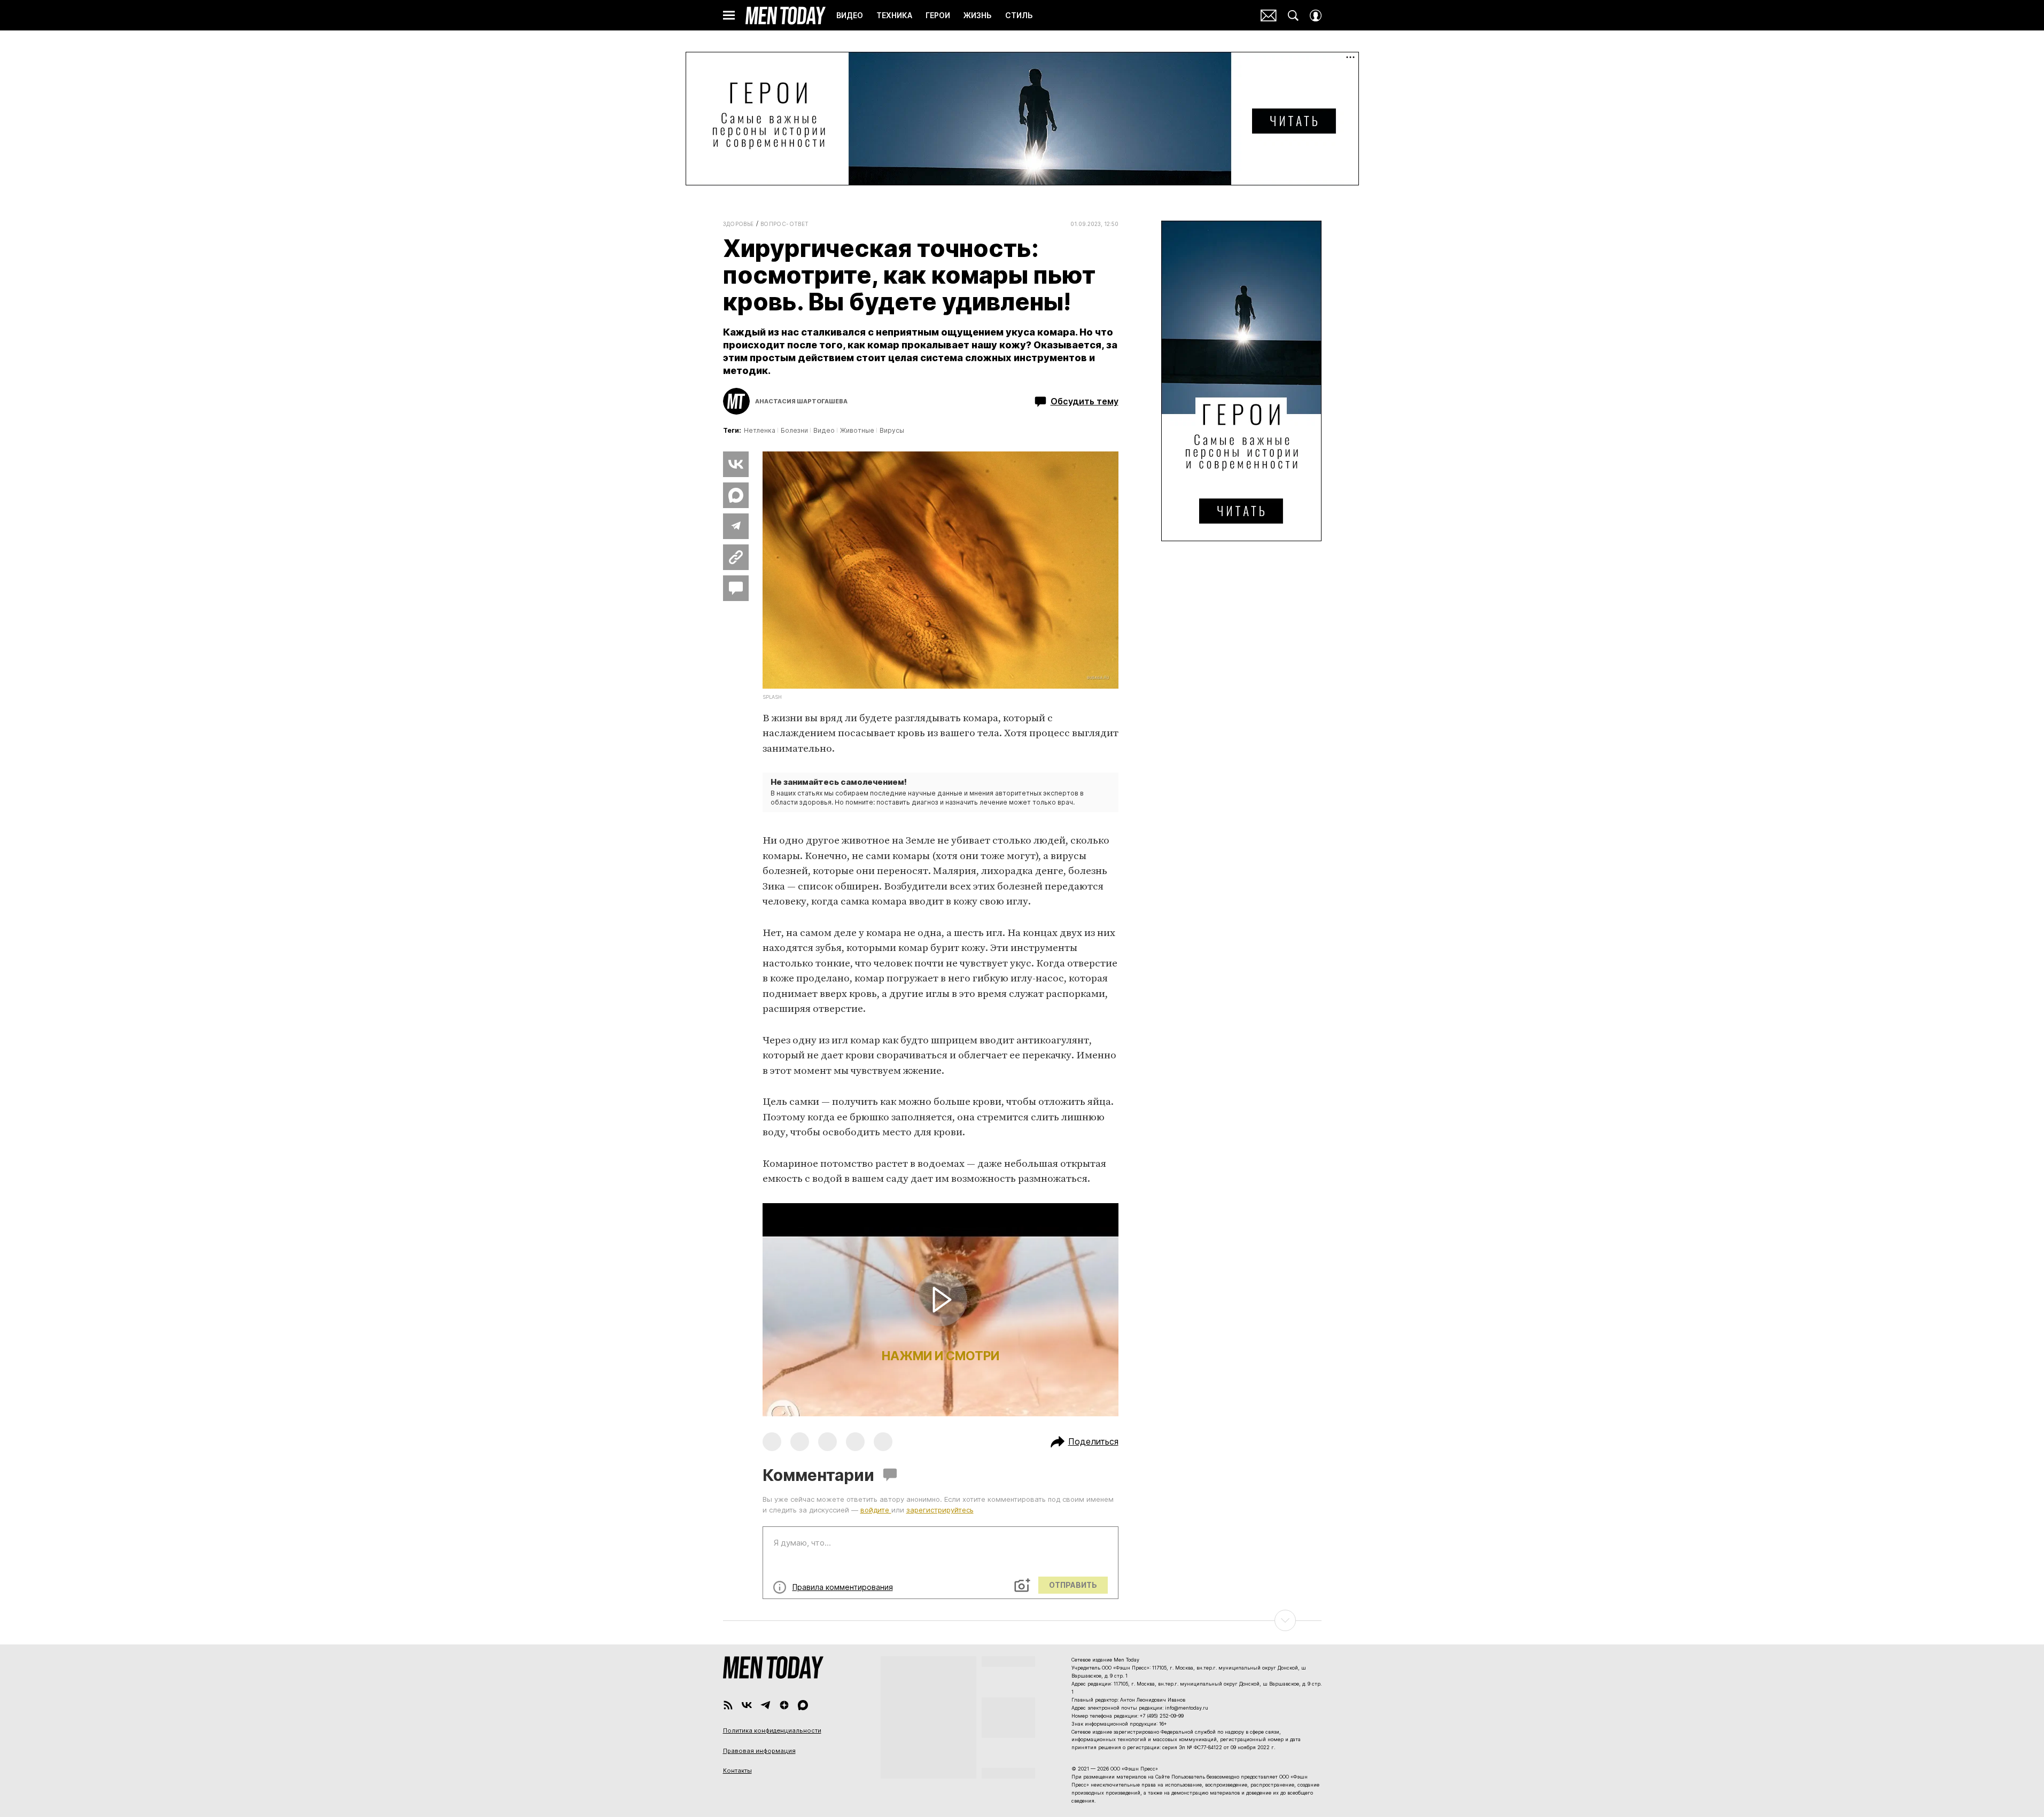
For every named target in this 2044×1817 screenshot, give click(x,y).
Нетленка (760, 430)
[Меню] (729, 15)
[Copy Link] (736, 557)
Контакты (737, 1771)
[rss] (728, 1705)
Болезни (794, 430)
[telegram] (765, 1705)
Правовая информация (759, 1751)
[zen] (784, 1705)
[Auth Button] (1316, 15)
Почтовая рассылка (1269, 15)
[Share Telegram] (736, 526)
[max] (803, 1705)
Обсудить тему (1085, 401)
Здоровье (739, 224)
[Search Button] (1293, 15)
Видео (824, 430)
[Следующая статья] (1022, 1620)
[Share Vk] (736, 464)
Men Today (786, 15)
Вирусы (892, 430)
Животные (857, 430)
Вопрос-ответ (785, 224)
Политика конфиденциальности (772, 1730)
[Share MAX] (736, 495)
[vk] (747, 1705)
